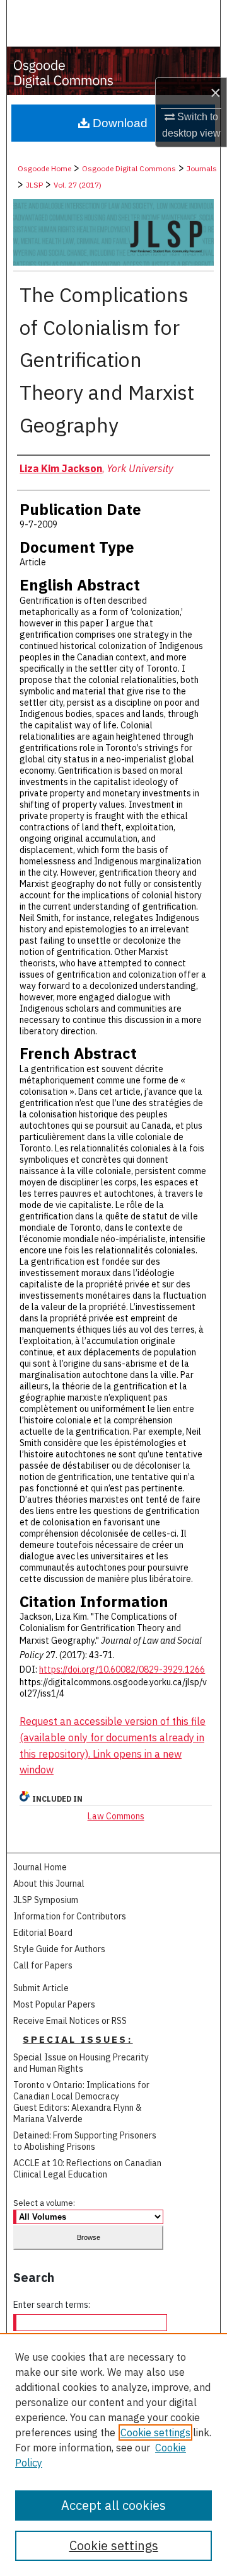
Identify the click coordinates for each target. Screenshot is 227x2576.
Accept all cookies (113, 2505)
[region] (113, 2455)
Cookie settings (155, 2432)
